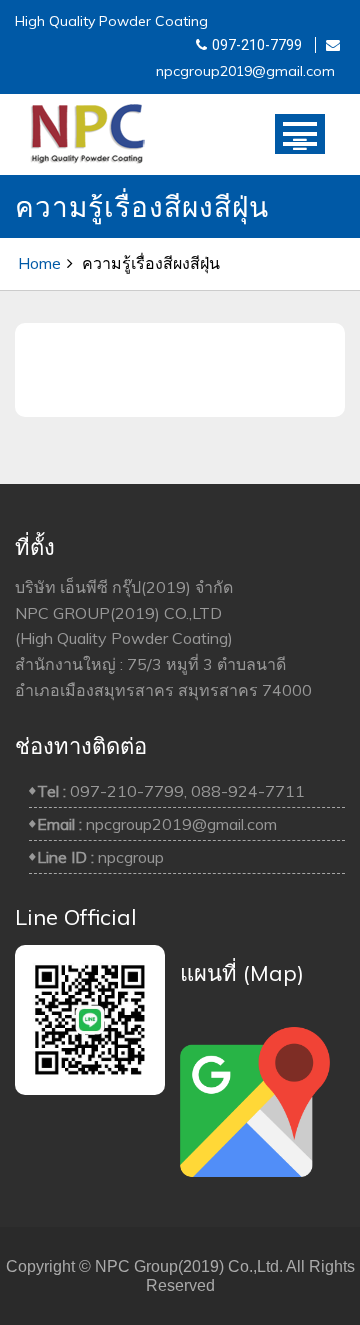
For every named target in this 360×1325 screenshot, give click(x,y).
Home (39, 263)
